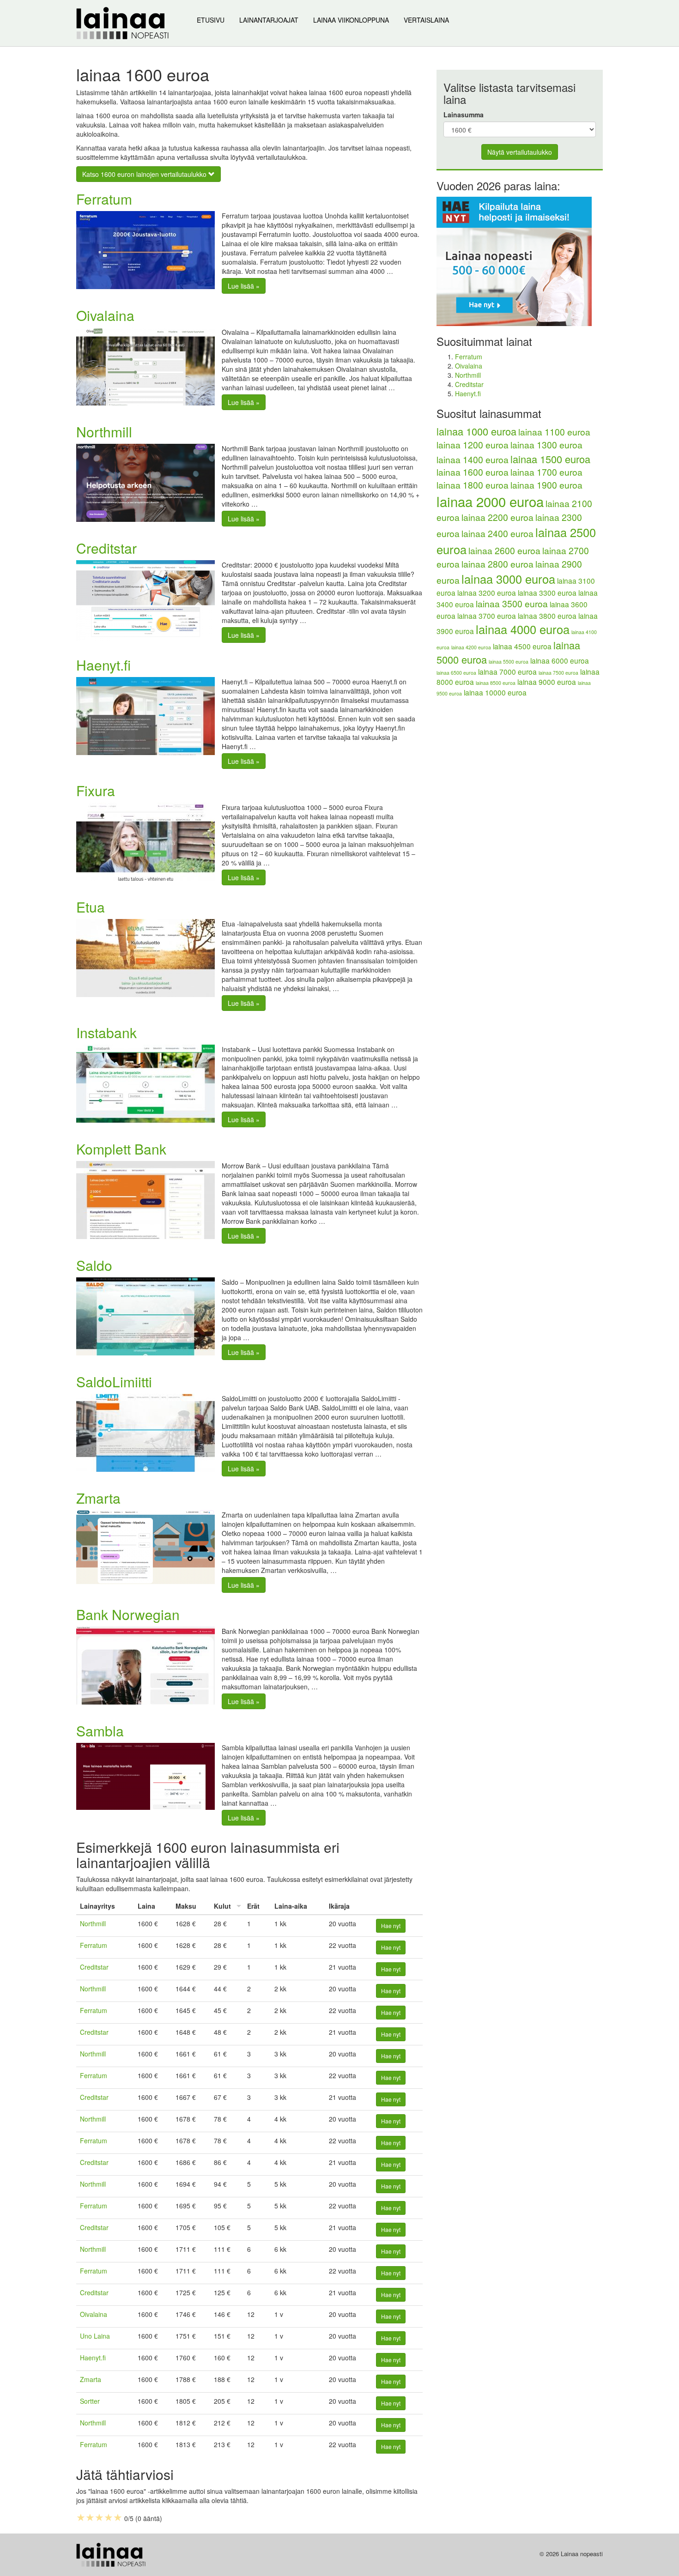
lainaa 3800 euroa (547, 616)
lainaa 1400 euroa (473, 460)
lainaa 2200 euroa (497, 517)
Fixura (96, 790)
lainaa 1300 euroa (546, 445)
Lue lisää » (244, 286)
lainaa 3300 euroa (547, 593)
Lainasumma (464, 115)
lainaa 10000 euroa (495, 692)
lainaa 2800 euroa (497, 564)
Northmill (104, 432)
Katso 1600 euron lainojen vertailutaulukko (145, 174)
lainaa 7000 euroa (507, 671)
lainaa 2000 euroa (490, 501)
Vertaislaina (426, 20)
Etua (91, 907)
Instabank (106, 1032)
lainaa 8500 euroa (496, 683)
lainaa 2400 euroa (497, 533)
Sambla (100, 1731)
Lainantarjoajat (269, 20)
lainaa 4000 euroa (523, 629)
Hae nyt (391, 1926)
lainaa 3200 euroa (487, 593)
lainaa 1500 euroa (550, 459)
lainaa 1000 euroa (476, 431)
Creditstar (106, 548)
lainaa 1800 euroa (473, 485)
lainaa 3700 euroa (487, 616)
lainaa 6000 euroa (560, 660)
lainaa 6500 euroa (456, 673)
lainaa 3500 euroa (512, 604)
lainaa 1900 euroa (546, 485)
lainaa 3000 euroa (508, 579)
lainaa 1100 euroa (554, 432)
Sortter (90, 2401)
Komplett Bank (121, 1149)
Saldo (94, 1265)
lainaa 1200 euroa (473, 445)
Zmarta (98, 1498)
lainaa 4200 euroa (471, 647)
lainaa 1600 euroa (473, 472)
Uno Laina (95, 2336)
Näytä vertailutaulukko (520, 152)
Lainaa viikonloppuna (351, 20)
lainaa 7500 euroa (558, 673)
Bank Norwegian (128, 1614)
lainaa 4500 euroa (522, 646)
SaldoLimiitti (114, 1382)
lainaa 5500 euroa (509, 662)
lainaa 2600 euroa (504, 550)
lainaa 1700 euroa (546, 472)
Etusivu (211, 20)
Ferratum (104, 199)
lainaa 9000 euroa (547, 682)
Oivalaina (105, 315)
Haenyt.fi (103, 665)
